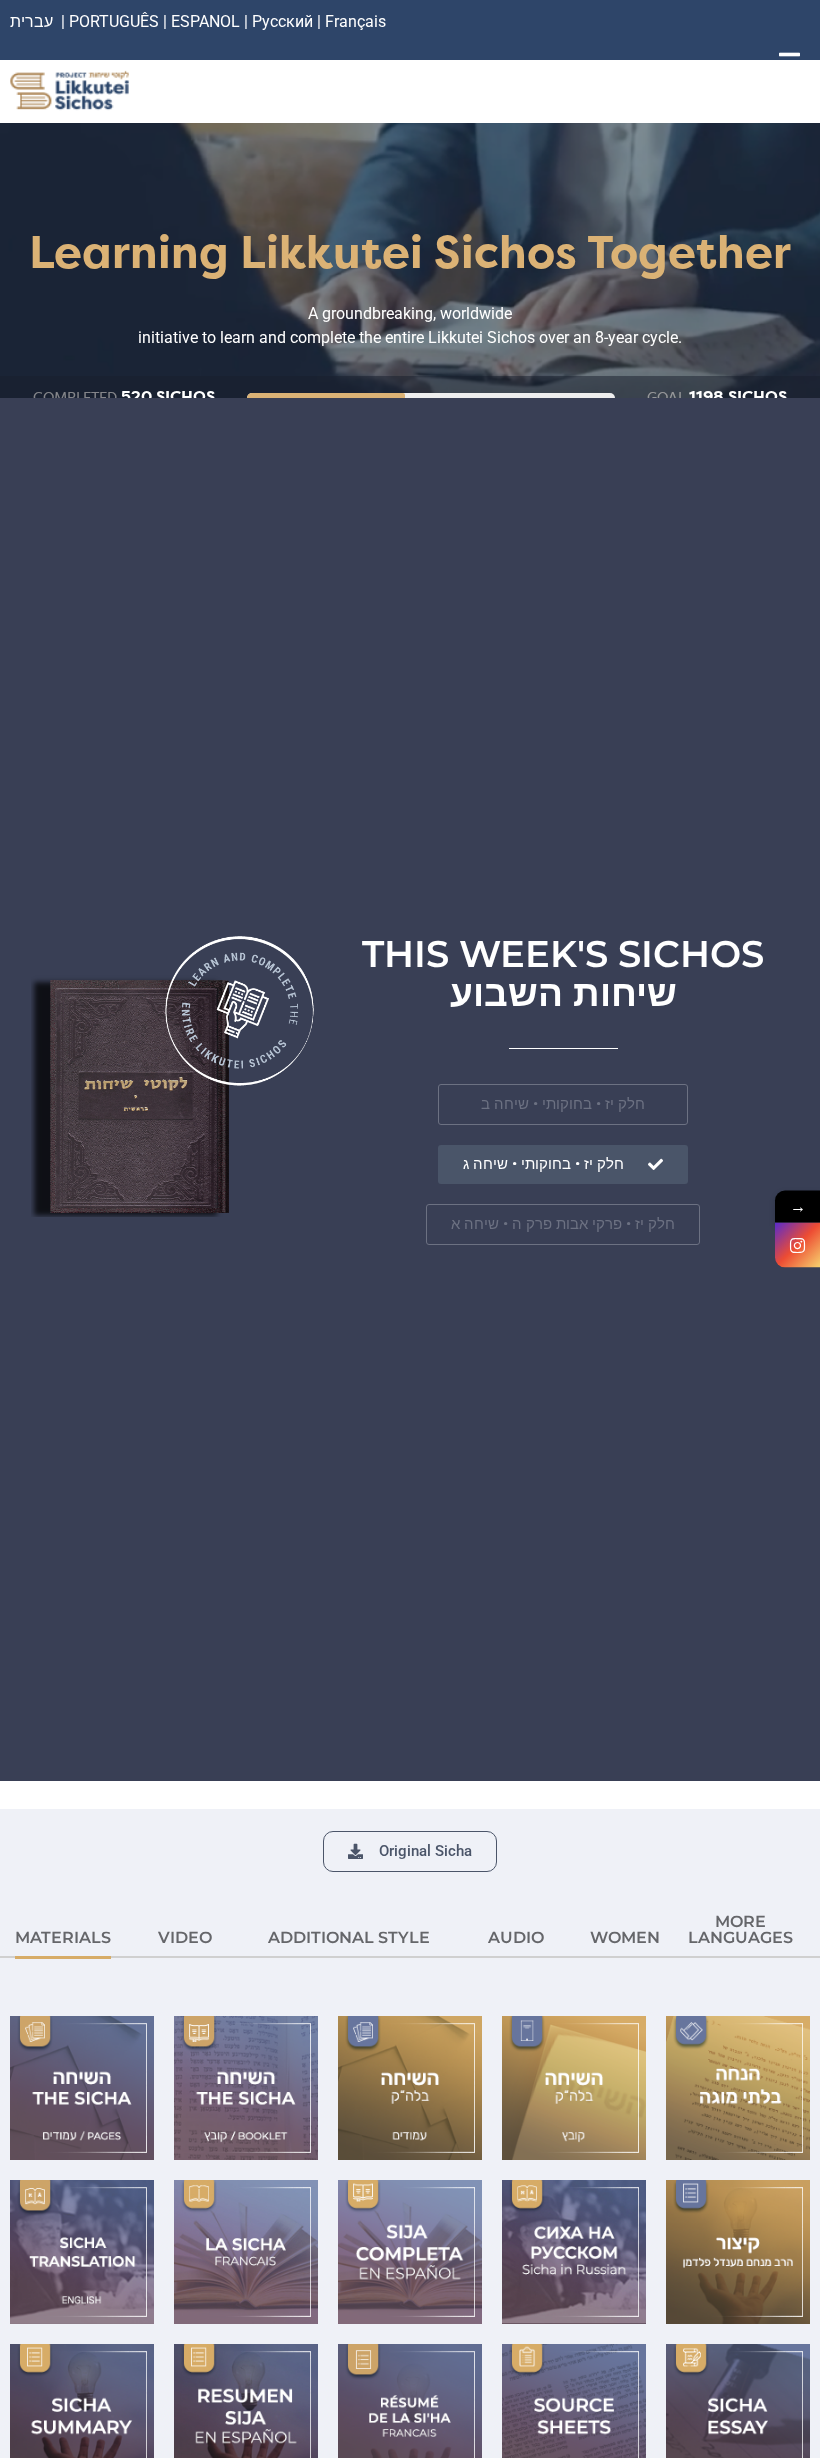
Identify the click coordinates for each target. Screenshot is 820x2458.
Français (355, 21)
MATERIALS (63, 1937)
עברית (31, 21)
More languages (740, 1929)
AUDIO (516, 1937)
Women (625, 1937)
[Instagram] (797, 1245)
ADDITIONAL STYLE (349, 1937)
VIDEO (185, 1937)
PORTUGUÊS (114, 21)
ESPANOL (205, 21)
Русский (284, 21)
